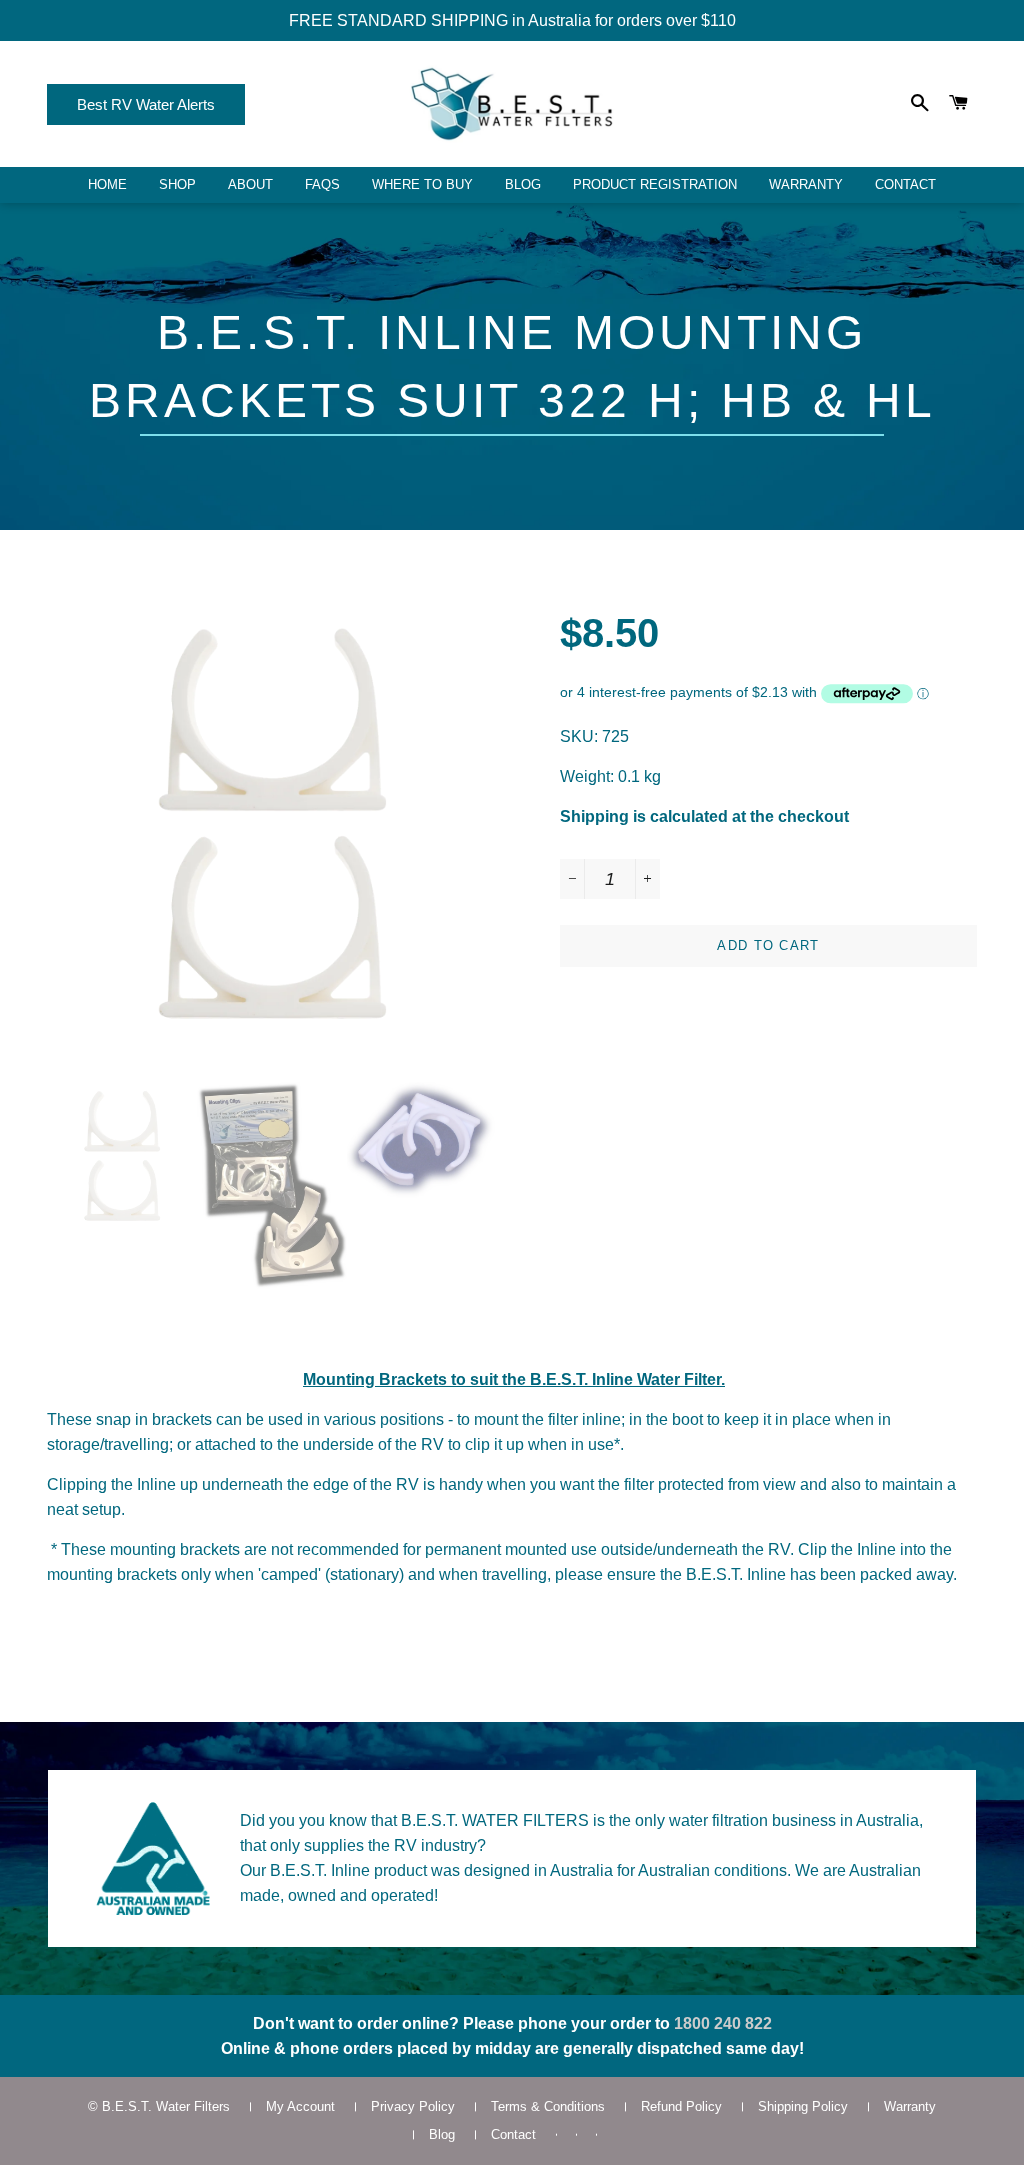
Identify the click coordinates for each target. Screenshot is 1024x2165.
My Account (300, 2106)
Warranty (806, 184)
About (250, 184)
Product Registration (655, 184)
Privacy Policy (413, 2106)
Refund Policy (681, 2106)
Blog (523, 184)
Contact (905, 184)
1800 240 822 (723, 2023)
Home (107, 184)
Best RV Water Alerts (146, 104)
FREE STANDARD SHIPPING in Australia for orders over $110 (512, 20)
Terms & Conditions (548, 2106)
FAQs (322, 184)
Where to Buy (422, 184)
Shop (177, 184)
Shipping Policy (803, 2106)
